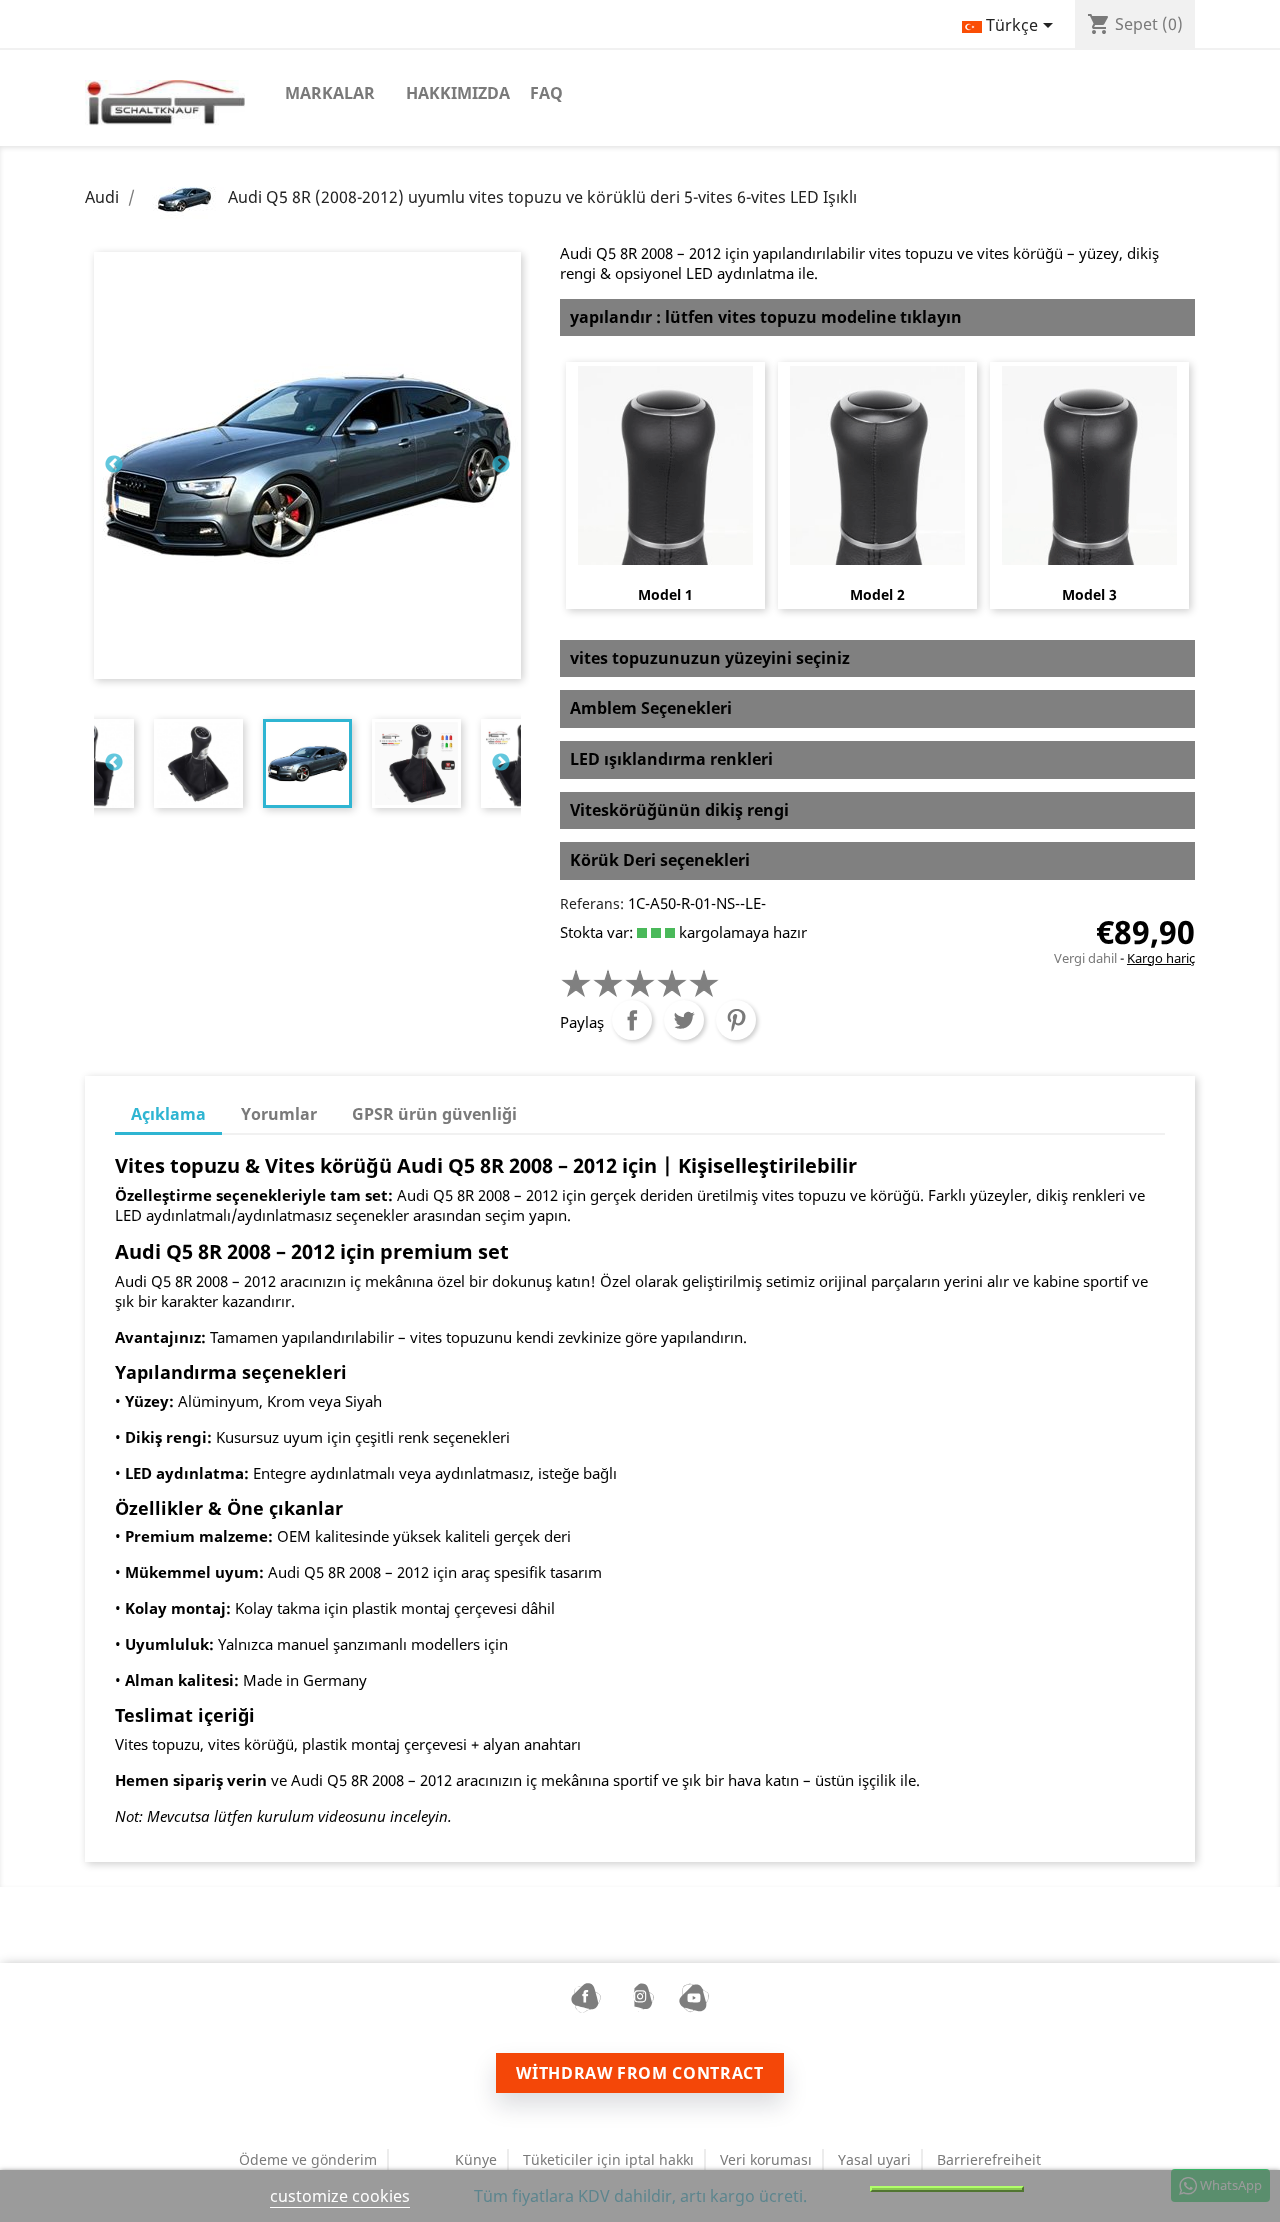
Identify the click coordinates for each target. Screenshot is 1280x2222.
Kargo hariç (1161, 958)
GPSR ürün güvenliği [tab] (434, 1114)
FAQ (546, 93)
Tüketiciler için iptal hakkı (608, 2159)
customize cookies (340, 2196)
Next (501, 465)
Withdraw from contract (639, 2073)
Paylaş (632, 1020)
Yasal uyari (874, 2159)
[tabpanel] (307, 763)
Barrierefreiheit (989, 2159)
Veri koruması (766, 2159)
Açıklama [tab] (168, 1114)
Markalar (330, 93)
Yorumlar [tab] (279, 1114)
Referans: (592, 903)
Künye (476, 2159)
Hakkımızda (458, 93)
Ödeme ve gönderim (308, 2159)
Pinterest (736, 1020)
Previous (114, 465)
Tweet (684, 1020)
